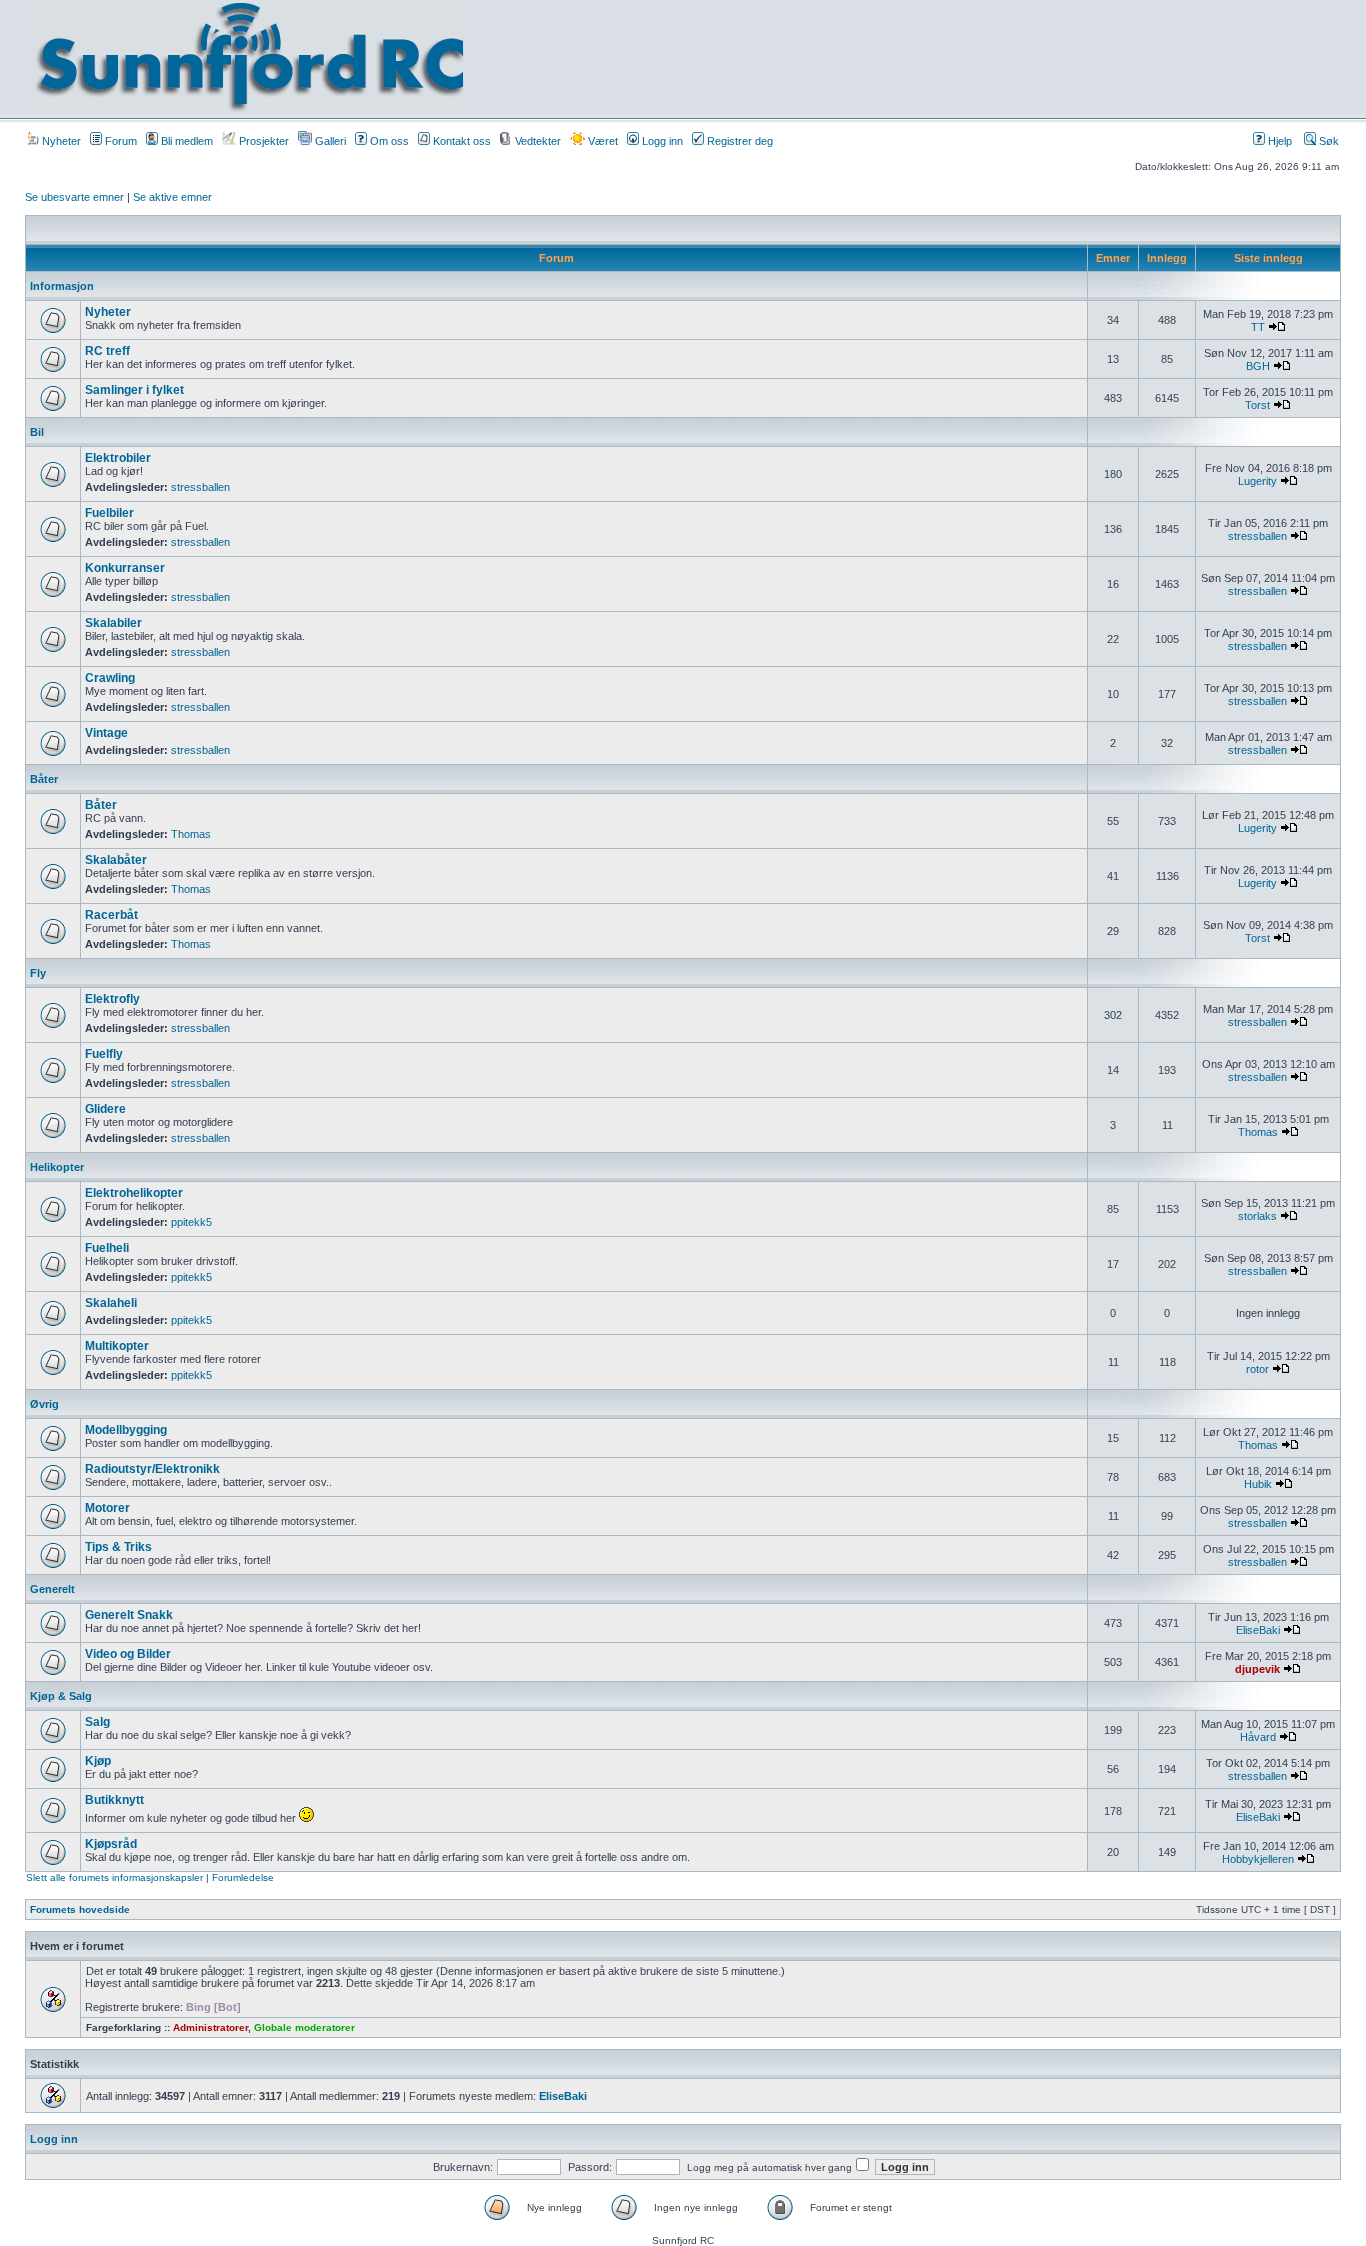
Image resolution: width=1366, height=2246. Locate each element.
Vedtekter (536, 141)
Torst (1257, 405)
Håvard (1258, 1737)
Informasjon (62, 286)
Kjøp (98, 1761)
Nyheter (60, 141)
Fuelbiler (109, 513)
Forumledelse (243, 1877)
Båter (44, 779)
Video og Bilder (128, 1654)
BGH (1258, 366)
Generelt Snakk (129, 1615)
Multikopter (117, 1346)
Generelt (52, 1589)
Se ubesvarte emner (74, 197)
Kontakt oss (460, 141)
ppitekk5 (191, 1222)
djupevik (1257, 1669)
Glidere (105, 1109)
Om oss (388, 141)
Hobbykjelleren (1258, 1859)
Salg (97, 1722)
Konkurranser (125, 568)
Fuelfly (104, 1054)
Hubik (1258, 1484)
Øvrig (44, 1404)
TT (1258, 327)
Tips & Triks (118, 1547)
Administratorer (210, 2027)
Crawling (110, 678)
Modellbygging (126, 1430)
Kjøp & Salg (61, 1696)
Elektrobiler (118, 458)
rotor (1257, 1369)
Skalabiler (113, 623)
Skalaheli (111, 1303)
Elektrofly (112, 999)
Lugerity (1257, 481)
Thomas (191, 834)
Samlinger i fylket (134, 390)
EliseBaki (1258, 1630)
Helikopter (57, 1167)
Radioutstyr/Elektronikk (152, 1469)
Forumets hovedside (80, 1909)
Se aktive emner (172, 197)
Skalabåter (116, 860)
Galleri (329, 141)
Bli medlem (185, 141)
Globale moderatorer (304, 2027)
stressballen (200, 487)
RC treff (107, 351)
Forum (119, 141)
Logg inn (661, 141)
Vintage (106, 733)
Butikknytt (114, 1800)
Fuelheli (107, 1248)
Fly (38, 973)
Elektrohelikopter (134, 1193)
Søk (1327, 141)
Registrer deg (738, 141)
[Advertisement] (888, 57)
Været (601, 141)
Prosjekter (262, 141)
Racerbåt (111, 915)
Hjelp (1278, 141)
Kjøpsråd (111, 1844)
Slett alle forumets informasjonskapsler (114, 1877)
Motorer (107, 1508)
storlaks (1257, 1216)
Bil (37, 432)
